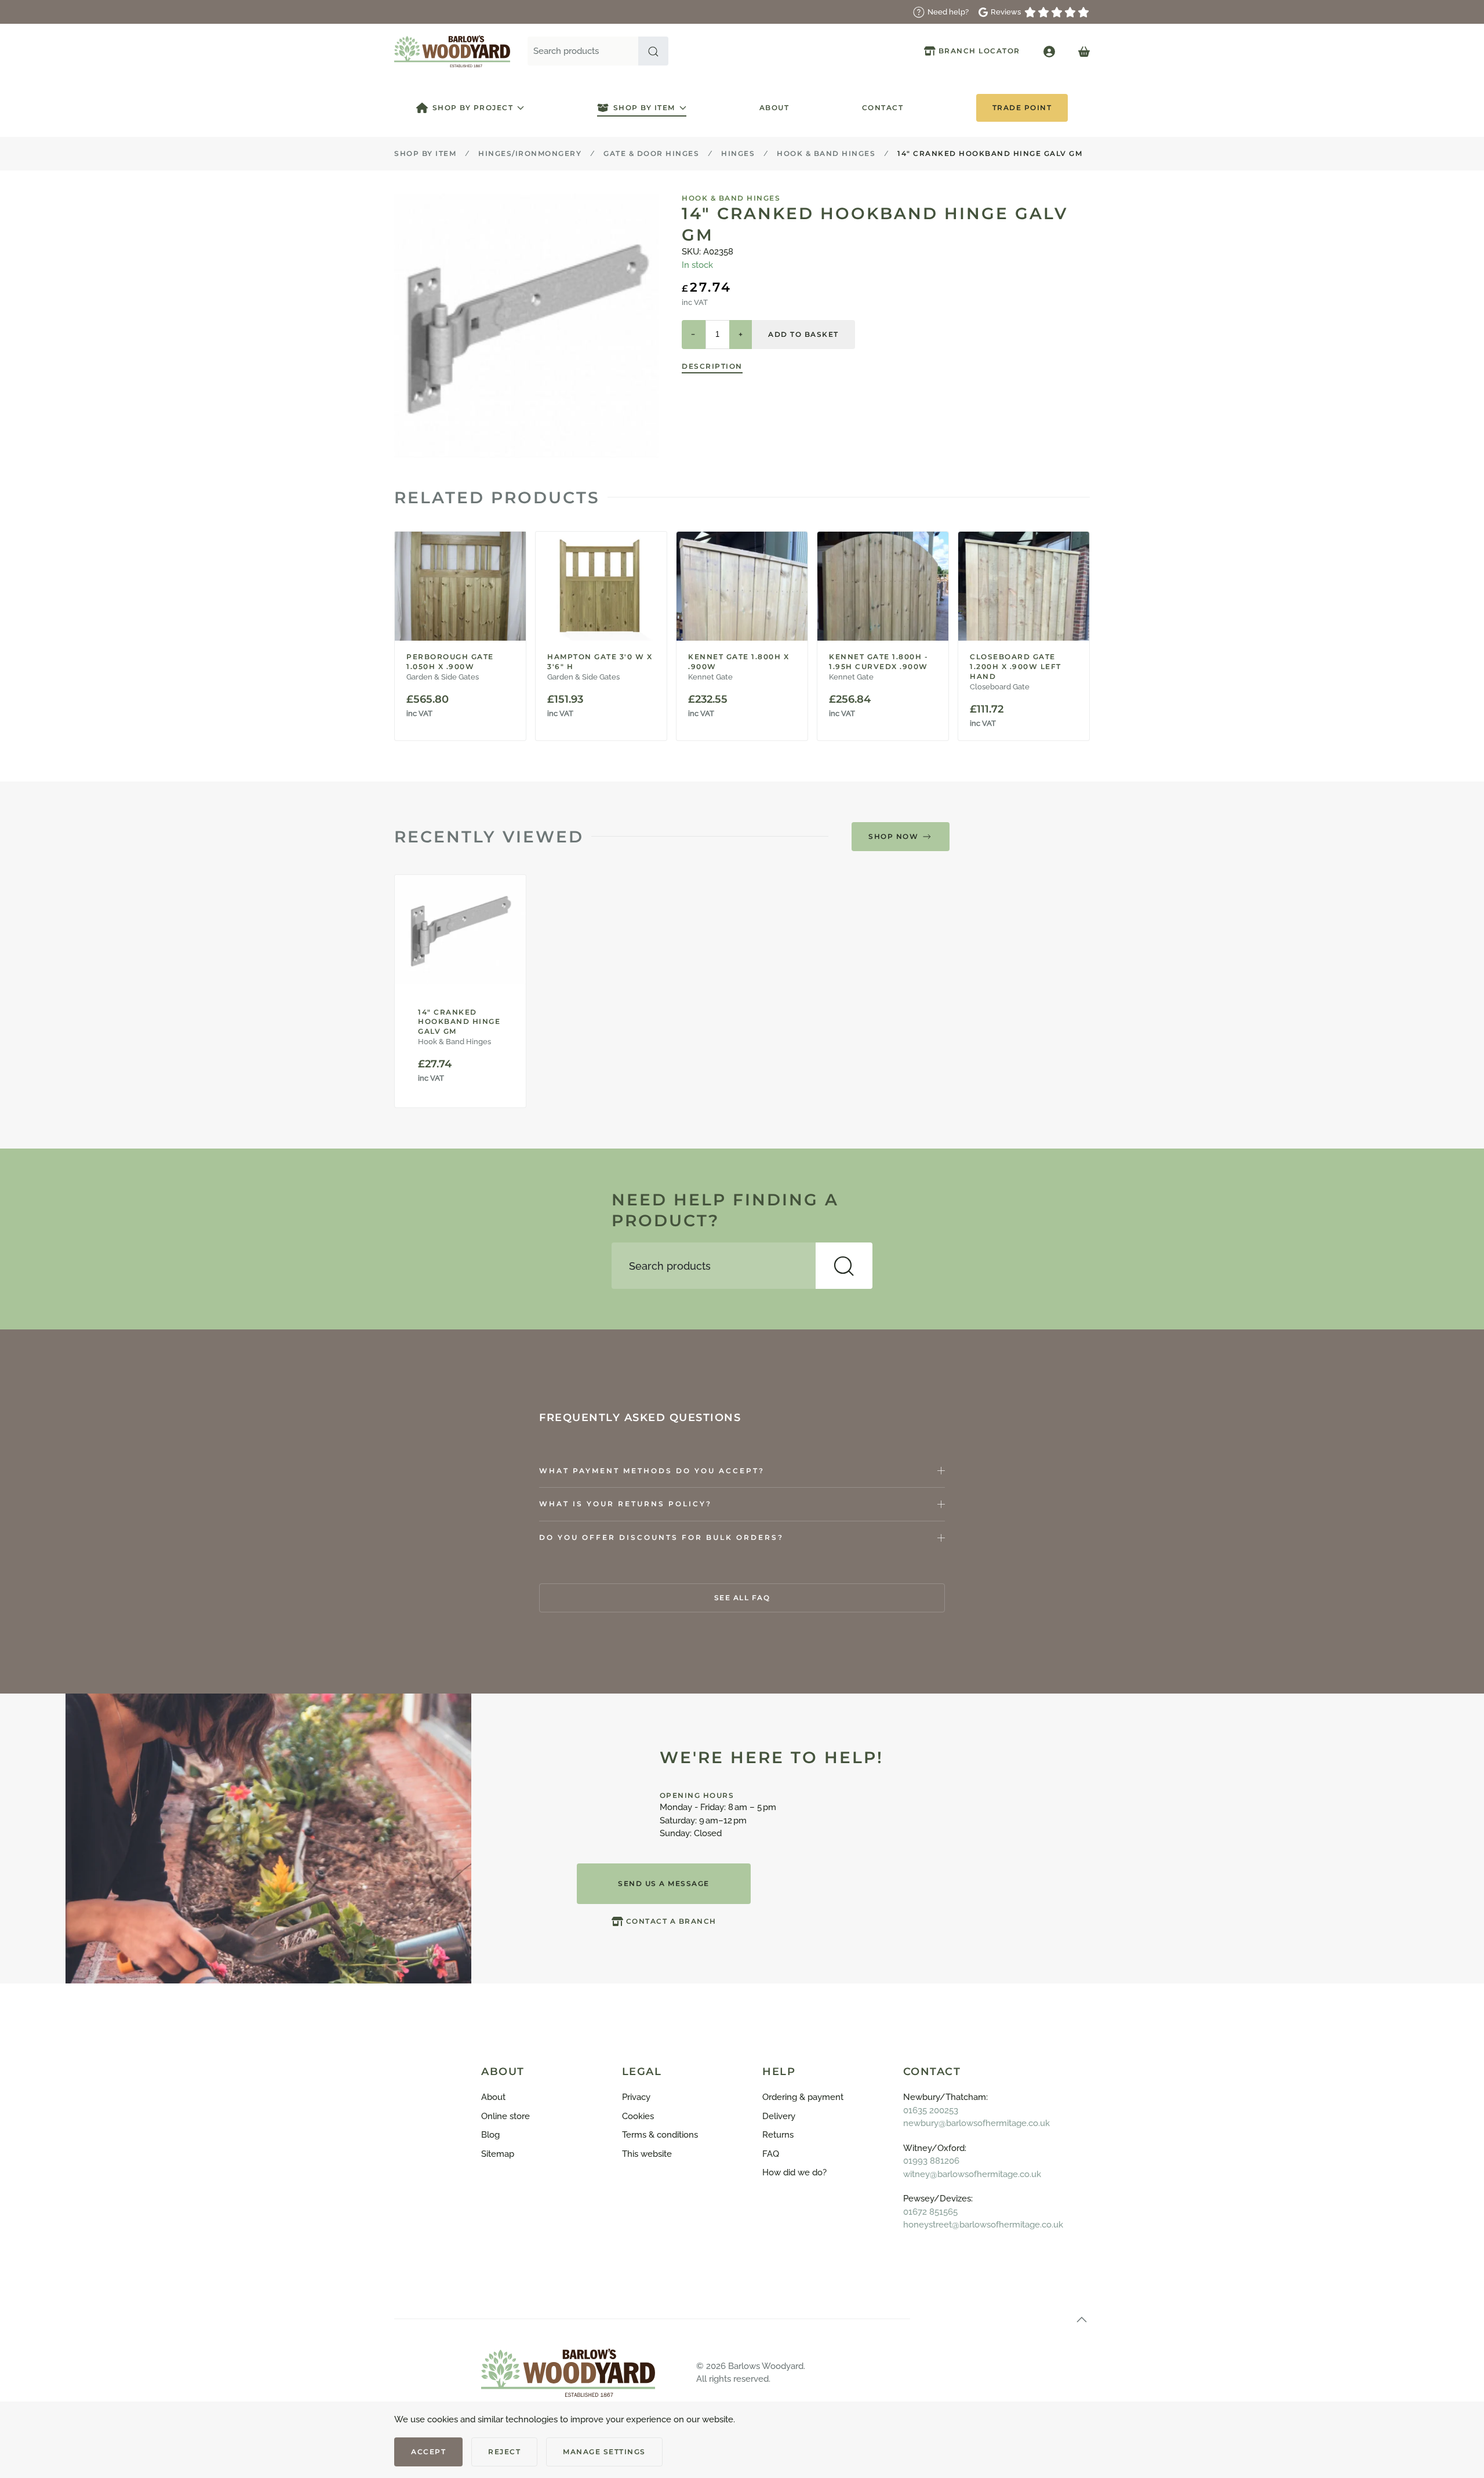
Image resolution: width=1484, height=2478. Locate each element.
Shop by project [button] (473, 108)
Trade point (1022, 108)
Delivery (779, 2116)
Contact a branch (671, 1921)
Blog (490, 2135)
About (774, 108)
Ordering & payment (803, 2097)
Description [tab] (712, 366)
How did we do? (794, 2172)
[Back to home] (452, 51)
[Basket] (1084, 51)
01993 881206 (931, 2161)
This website (647, 2154)
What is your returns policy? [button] (625, 1504)
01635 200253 (931, 2110)
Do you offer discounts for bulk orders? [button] (661, 1537)
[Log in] (1049, 51)
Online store (505, 2116)
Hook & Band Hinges (731, 198)
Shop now (893, 836)
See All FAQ (742, 1598)
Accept (428, 2452)
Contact (883, 108)
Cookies (638, 2116)
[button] (653, 51)
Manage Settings (604, 2452)
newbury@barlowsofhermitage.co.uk (976, 2123)
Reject (504, 2452)
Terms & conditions (660, 2135)
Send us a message (664, 1883)
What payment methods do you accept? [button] (652, 1471)
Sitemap (498, 2154)
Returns (778, 2135)
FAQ (771, 2154)
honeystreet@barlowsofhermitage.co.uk (983, 2225)
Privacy (636, 2097)
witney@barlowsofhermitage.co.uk (972, 2174)
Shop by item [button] (644, 108)
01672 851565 (930, 2212)
